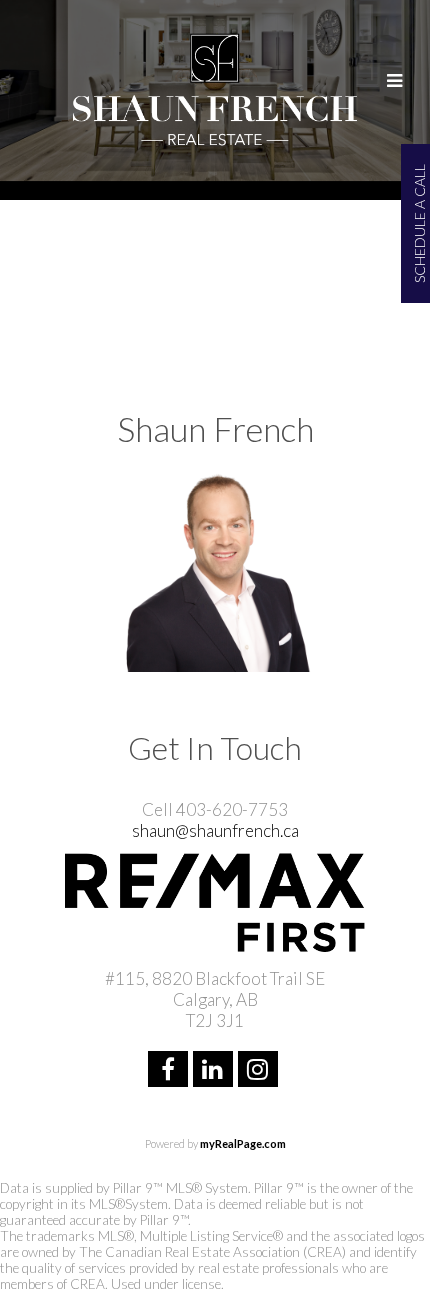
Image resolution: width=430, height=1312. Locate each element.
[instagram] (260, 1071)
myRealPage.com (243, 1143)
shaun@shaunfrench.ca (215, 830)
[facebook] (170, 1071)
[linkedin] (215, 1071)
